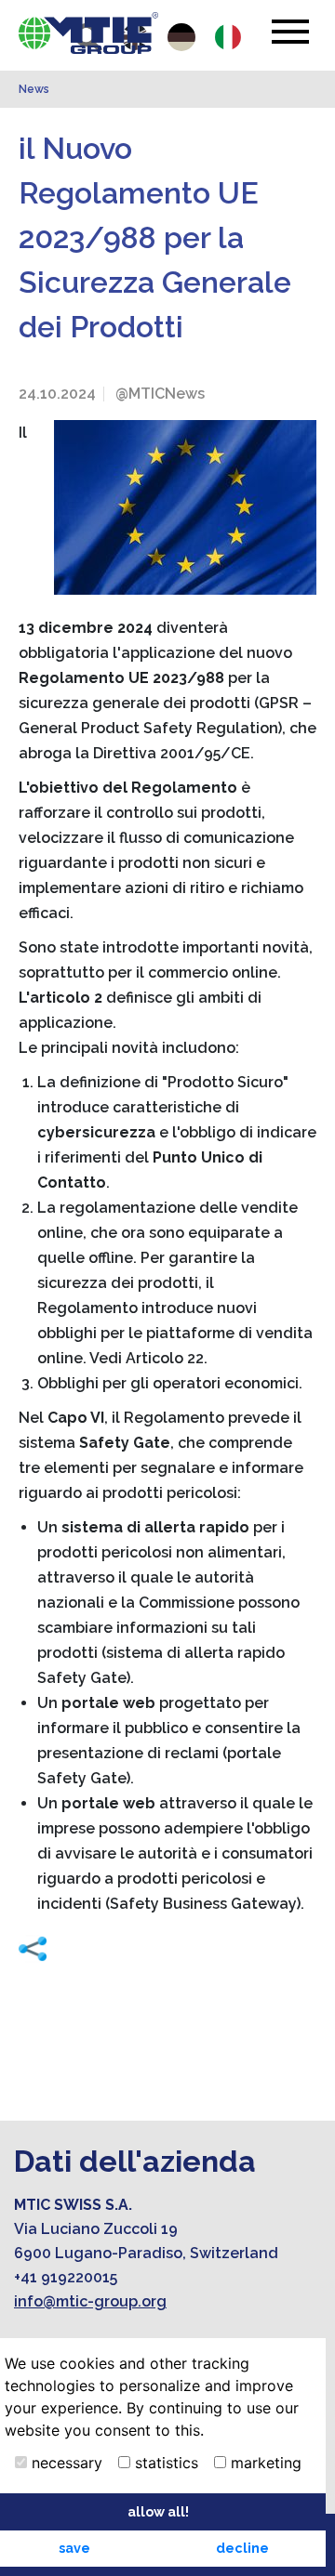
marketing (264, 2463)
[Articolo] (88, 33)
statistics (164, 2463)
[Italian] (228, 37)
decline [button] (242, 2548)
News (34, 89)
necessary (65, 2463)
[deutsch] (181, 37)
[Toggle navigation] (290, 32)
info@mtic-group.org (90, 2301)
